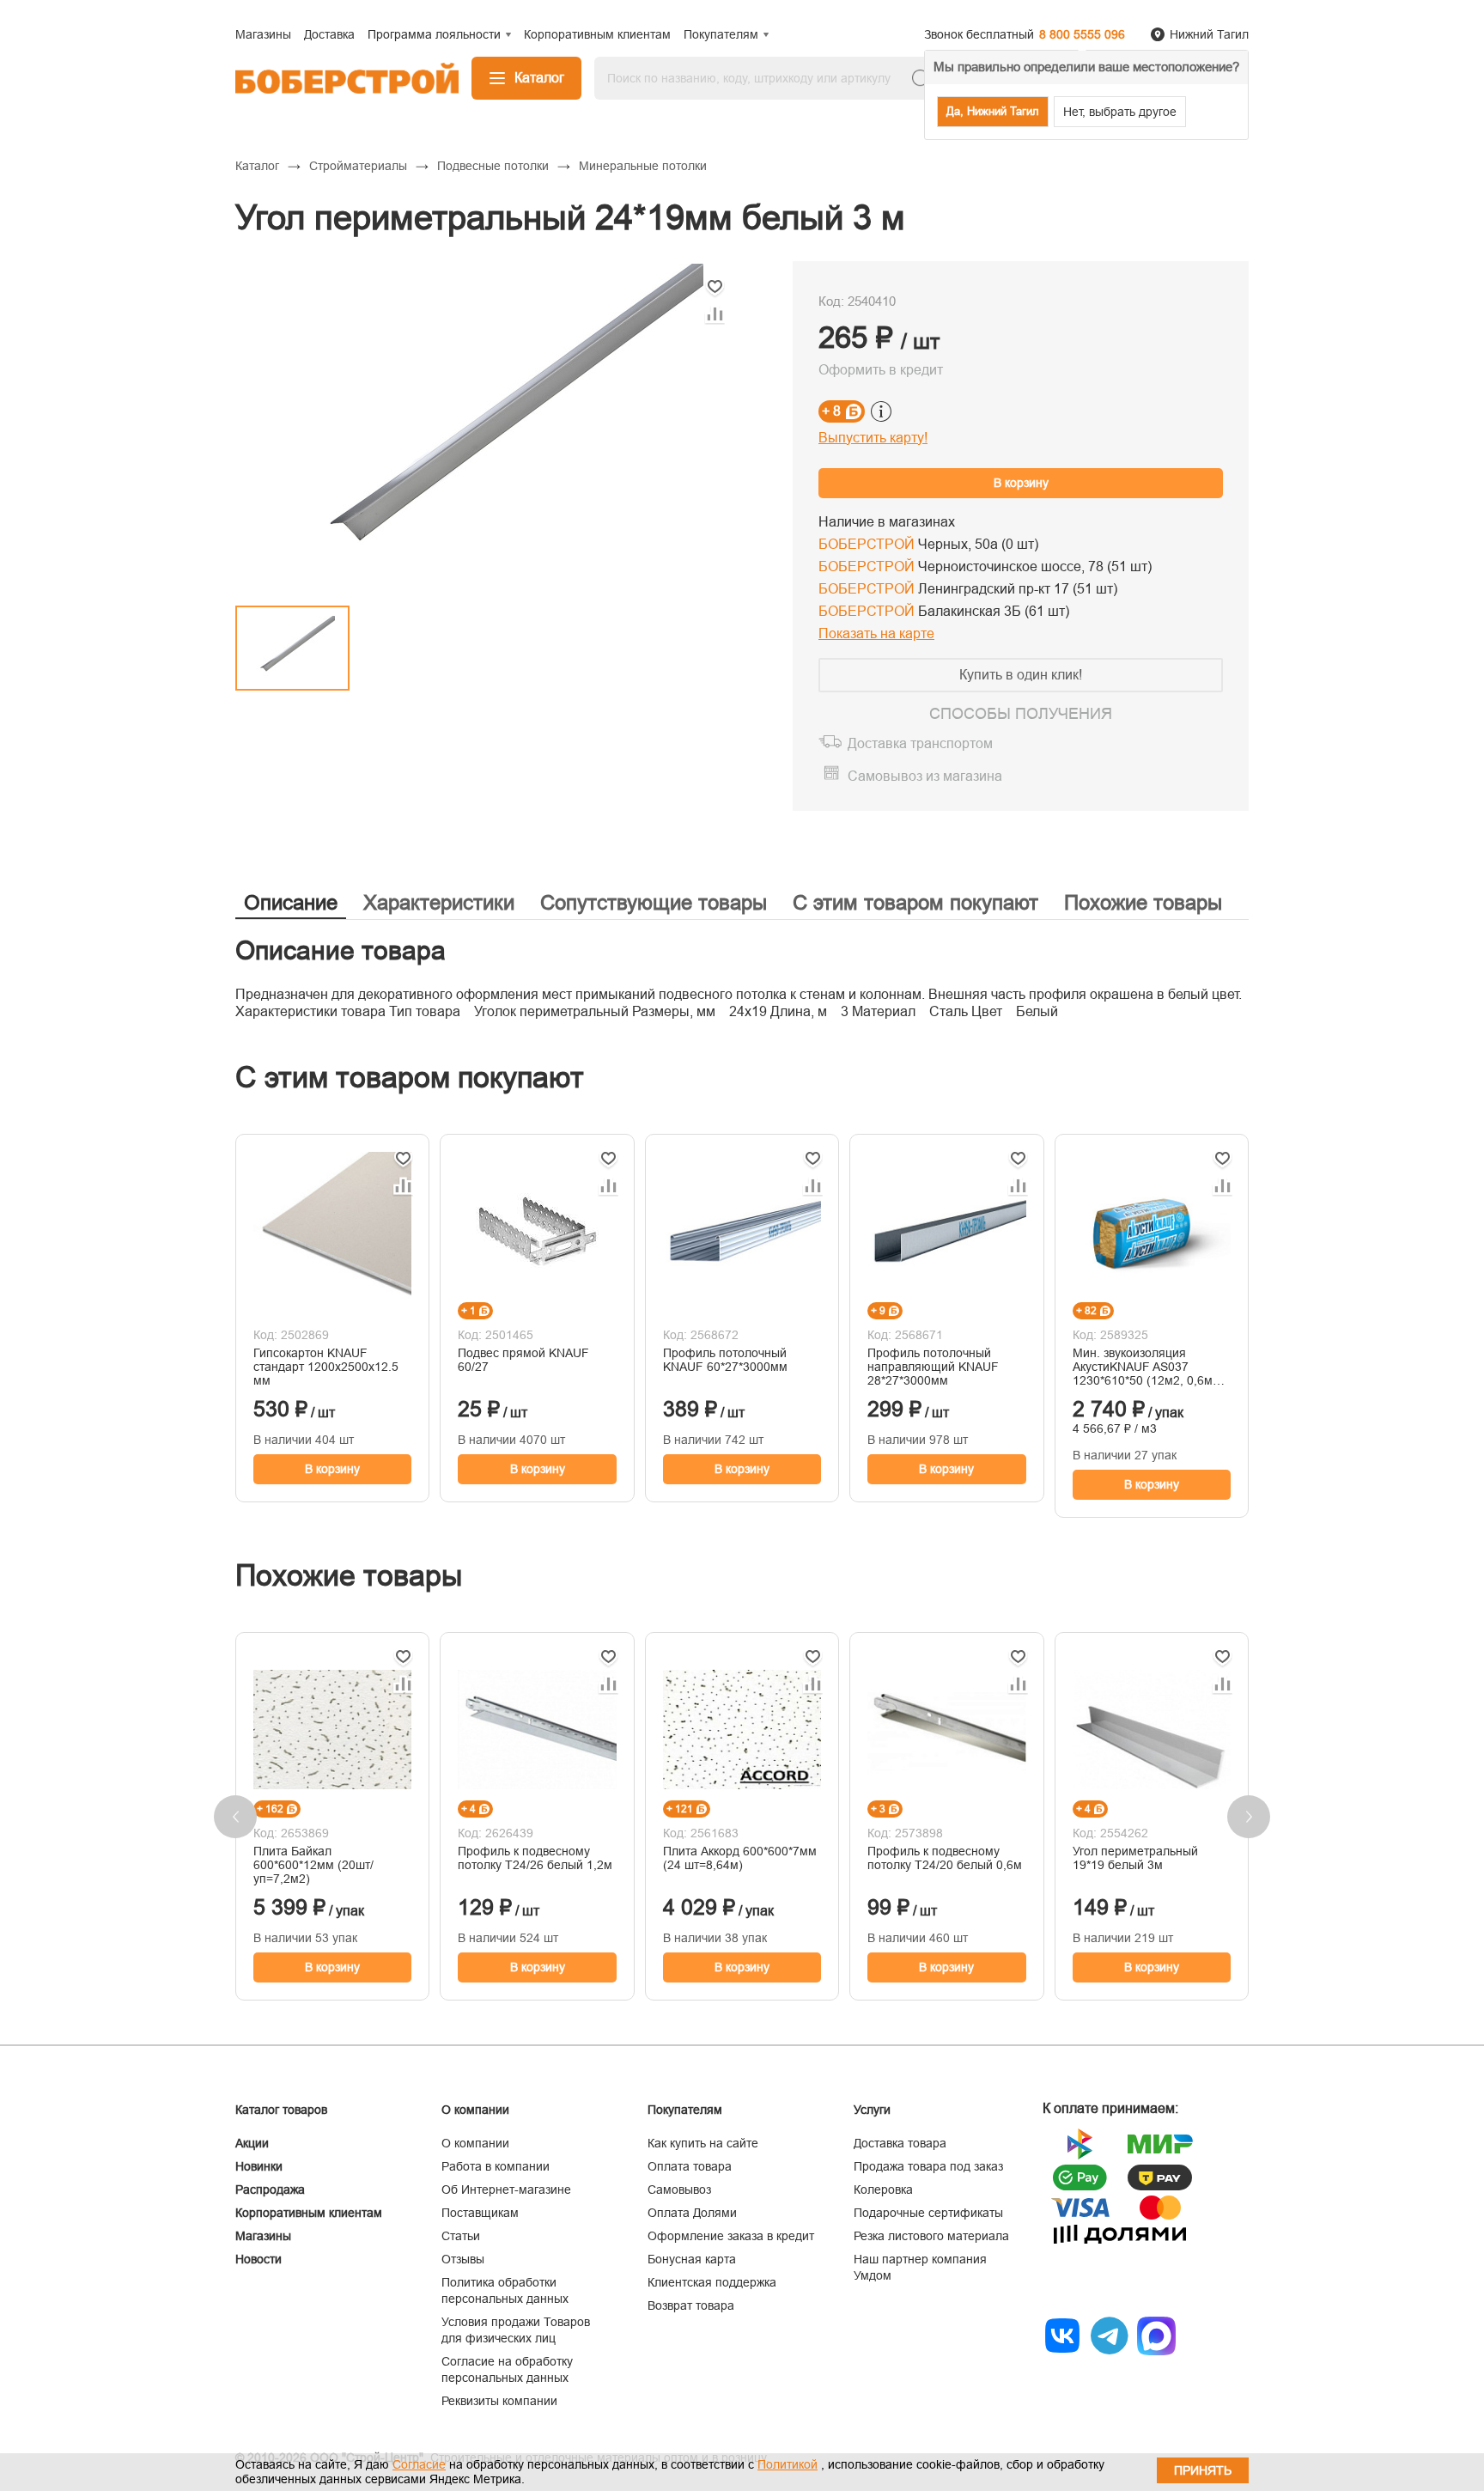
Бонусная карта (692, 2259)
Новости (258, 2259)
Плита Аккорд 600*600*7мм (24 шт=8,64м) (740, 1858)
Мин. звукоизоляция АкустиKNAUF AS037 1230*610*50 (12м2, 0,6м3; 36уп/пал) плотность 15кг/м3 (1148, 1367)
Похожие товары (1143, 902)
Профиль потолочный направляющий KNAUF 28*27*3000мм (933, 1367)
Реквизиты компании (499, 2401)
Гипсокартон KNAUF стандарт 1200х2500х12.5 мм (326, 1367)
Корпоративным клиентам (309, 2213)
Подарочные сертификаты (928, 2213)
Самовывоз (679, 2190)
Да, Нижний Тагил (993, 111)
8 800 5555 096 (1082, 34)
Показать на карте (876, 633)
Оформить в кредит (881, 370)
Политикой (788, 2464)
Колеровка (883, 2190)
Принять (1203, 2470)
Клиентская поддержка (712, 2282)
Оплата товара (690, 2166)
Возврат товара (691, 2305)
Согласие (419, 2464)
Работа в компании (496, 2166)
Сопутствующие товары (654, 902)
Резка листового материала (931, 2236)
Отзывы (463, 2259)
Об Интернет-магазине (506, 2190)
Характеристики (439, 902)
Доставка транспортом (920, 743)
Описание (291, 902)
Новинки (259, 2166)
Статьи (461, 2236)
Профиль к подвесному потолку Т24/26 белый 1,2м (535, 1858)
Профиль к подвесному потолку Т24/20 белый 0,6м (945, 1858)
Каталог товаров (281, 2110)
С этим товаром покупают (915, 902)
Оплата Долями (692, 2213)
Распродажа (270, 2190)
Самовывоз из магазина (925, 776)
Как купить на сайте (703, 2143)
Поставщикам (480, 2213)
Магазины (263, 2236)
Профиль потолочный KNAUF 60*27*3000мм (725, 1360)
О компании (475, 2143)
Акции (252, 2143)
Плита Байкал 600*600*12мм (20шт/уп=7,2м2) (313, 1865)
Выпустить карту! (873, 438)
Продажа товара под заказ (928, 2166)
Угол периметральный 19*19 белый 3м (1135, 1858)
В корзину (1021, 483)
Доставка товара (900, 2143)
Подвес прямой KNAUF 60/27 (523, 1360)
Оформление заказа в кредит (731, 2236)
